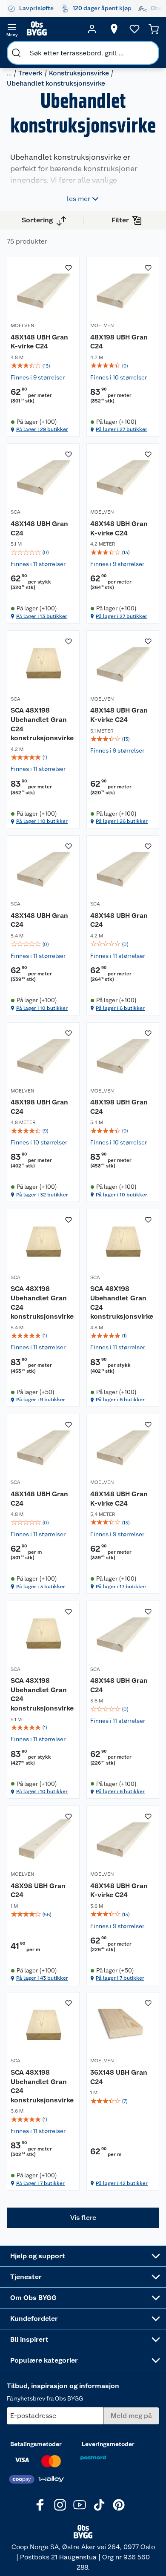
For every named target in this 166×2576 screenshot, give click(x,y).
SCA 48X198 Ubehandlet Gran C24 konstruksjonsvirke (42, 724)
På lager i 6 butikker (120, 1008)
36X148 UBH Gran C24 (119, 2077)
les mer (79, 199)
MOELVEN (22, 325)
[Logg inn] (92, 29)
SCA (16, 512)
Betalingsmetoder (36, 2444)
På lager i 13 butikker (42, 616)
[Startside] (52, 29)
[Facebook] (40, 2505)
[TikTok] (99, 2505)
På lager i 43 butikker (42, 1978)
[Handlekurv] (154, 29)
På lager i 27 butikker (122, 429)
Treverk (30, 73)
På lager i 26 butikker (122, 821)
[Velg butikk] (114, 29)
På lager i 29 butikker (42, 429)
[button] (83, 2218)
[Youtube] (80, 2505)
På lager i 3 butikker (41, 1587)
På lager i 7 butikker (120, 1978)
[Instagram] (60, 2505)
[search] (16, 53)
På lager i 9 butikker (41, 1400)
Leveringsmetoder (108, 2444)
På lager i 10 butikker (42, 821)
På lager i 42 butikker (122, 2183)
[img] (43, 366)
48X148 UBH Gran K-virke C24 (39, 342)
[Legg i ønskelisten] (69, 268)
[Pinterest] (119, 2505)
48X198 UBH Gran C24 (119, 342)
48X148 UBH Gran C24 (39, 528)
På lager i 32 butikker (42, 1195)
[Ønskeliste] (135, 29)
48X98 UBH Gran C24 (38, 1890)
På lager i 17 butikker (121, 1587)
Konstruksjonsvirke (79, 73)
